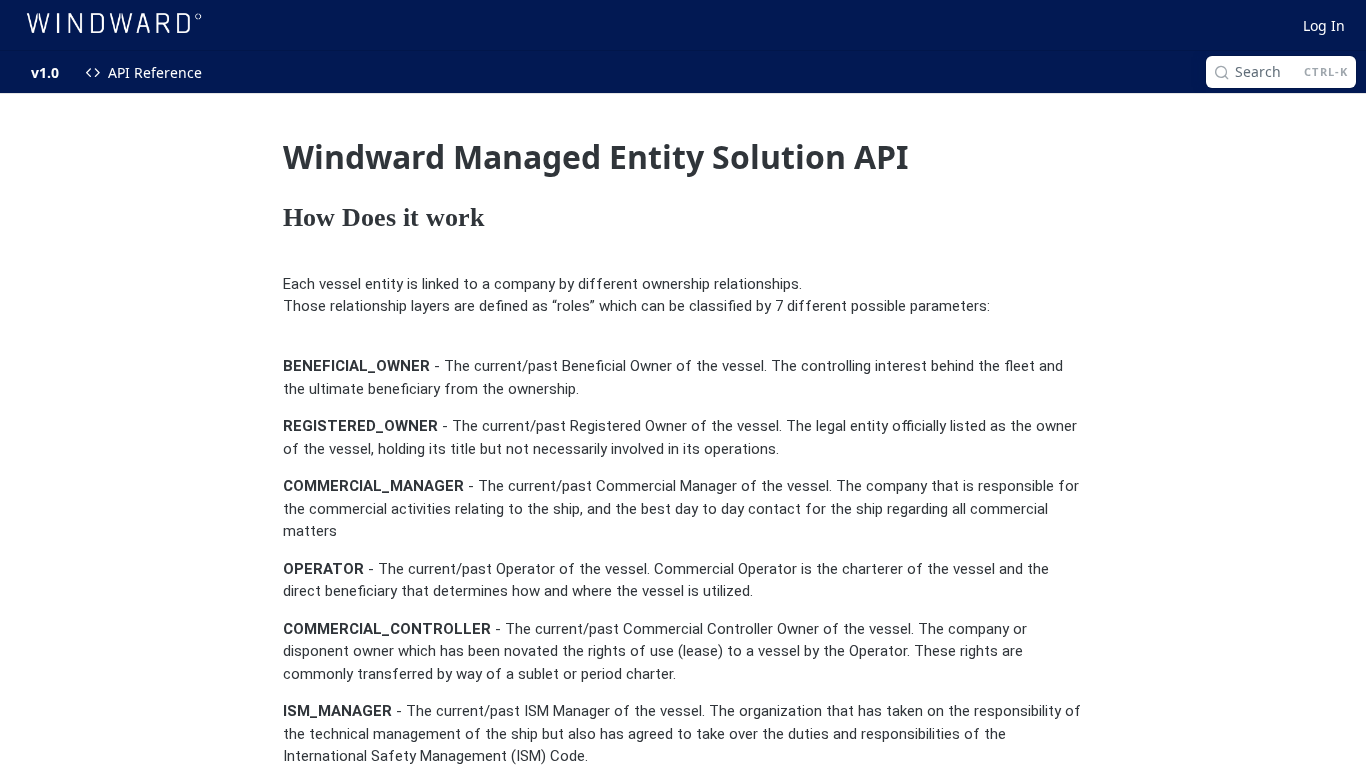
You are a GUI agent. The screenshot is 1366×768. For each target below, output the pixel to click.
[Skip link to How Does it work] (269, 219)
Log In (1324, 25)
